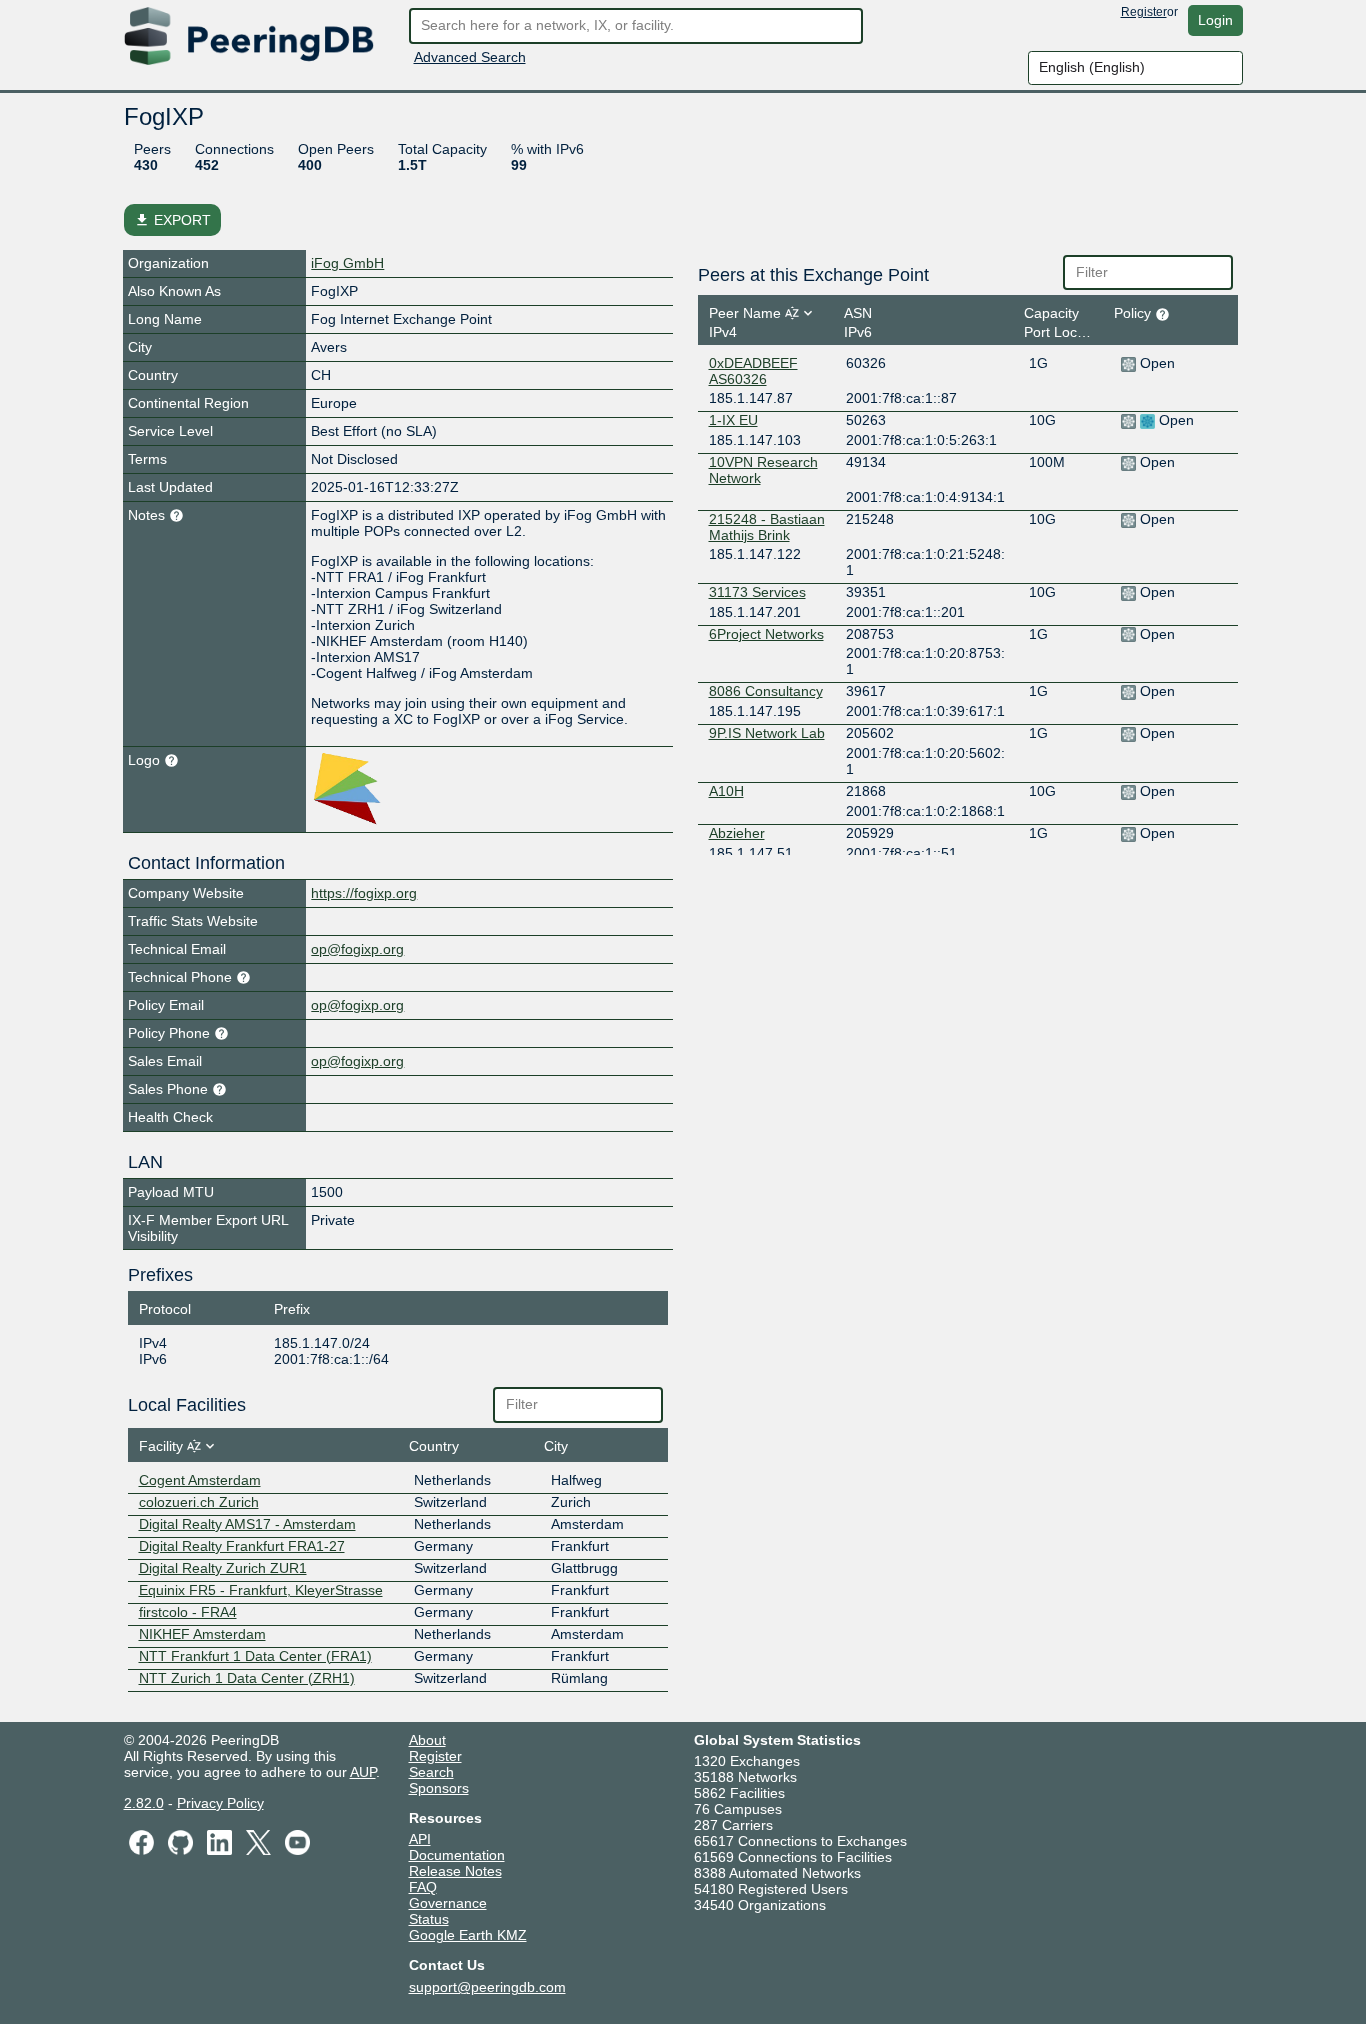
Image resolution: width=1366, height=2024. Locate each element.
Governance (448, 1903)
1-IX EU (733, 420)
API (420, 1839)
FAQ (423, 1887)
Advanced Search (470, 57)
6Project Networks (766, 634)
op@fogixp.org (357, 949)
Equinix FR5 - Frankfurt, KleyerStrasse (261, 1590)
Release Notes (455, 1871)
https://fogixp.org (364, 893)
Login (1215, 20)
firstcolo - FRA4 (188, 1612)
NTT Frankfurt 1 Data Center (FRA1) (255, 1656)
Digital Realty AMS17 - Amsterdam (247, 1524)
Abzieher (737, 833)
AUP (363, 1772)
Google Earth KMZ (468, 1935)
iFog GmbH (347, 263)
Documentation (457, 1855)
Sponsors (439, 1788)
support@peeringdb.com (487, 1987)
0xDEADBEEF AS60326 (753, 371)
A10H (726, 791)
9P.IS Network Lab (767, 733)
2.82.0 (144, 1803)
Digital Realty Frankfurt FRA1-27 (242, 1546)
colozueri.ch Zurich (199, 1502)
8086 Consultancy (766, 691)
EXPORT (172, 220)
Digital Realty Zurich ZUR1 (223, 1568)
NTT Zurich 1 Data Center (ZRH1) (247, 1678)
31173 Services (757, 592)
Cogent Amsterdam (200, 1480)
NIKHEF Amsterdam (202, 1634)
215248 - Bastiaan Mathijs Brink (767, 527)
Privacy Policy (220, 1803)
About (427, 1740)
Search (431, 1772)
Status (429, 1919)
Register (1144, 12)
